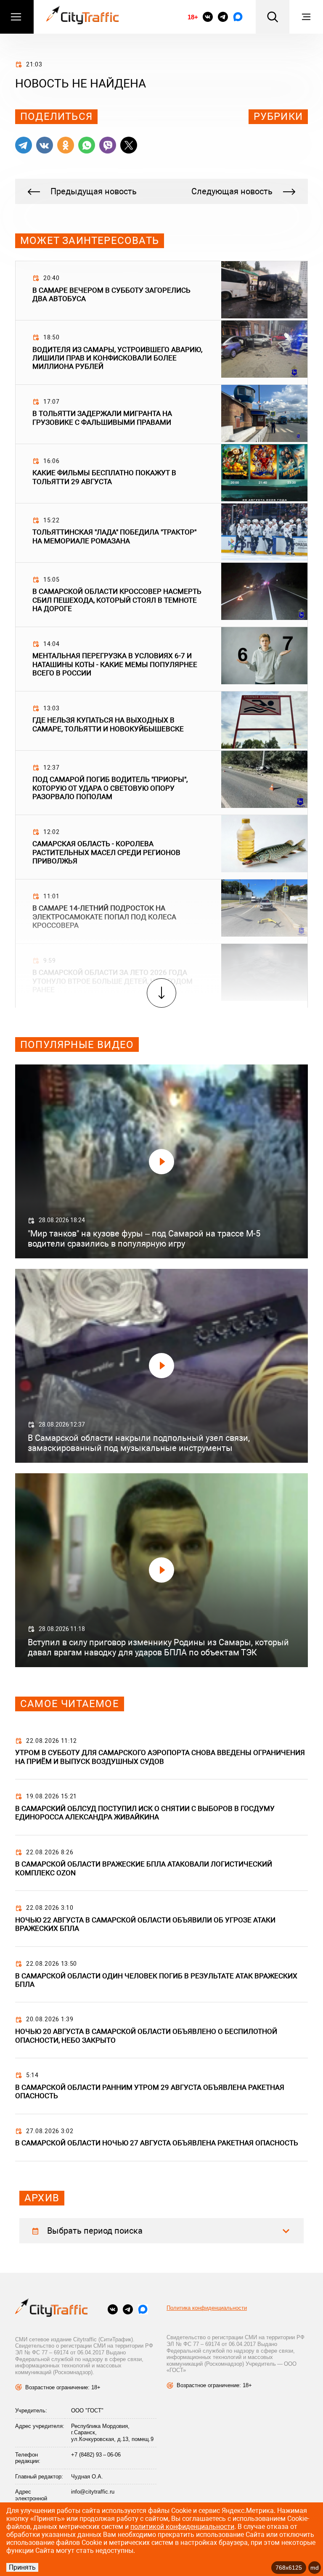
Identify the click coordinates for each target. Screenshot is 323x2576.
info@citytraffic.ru (93, 2492)
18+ (193, 17)
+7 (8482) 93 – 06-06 (96, 2455)
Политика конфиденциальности (207, 2308)
